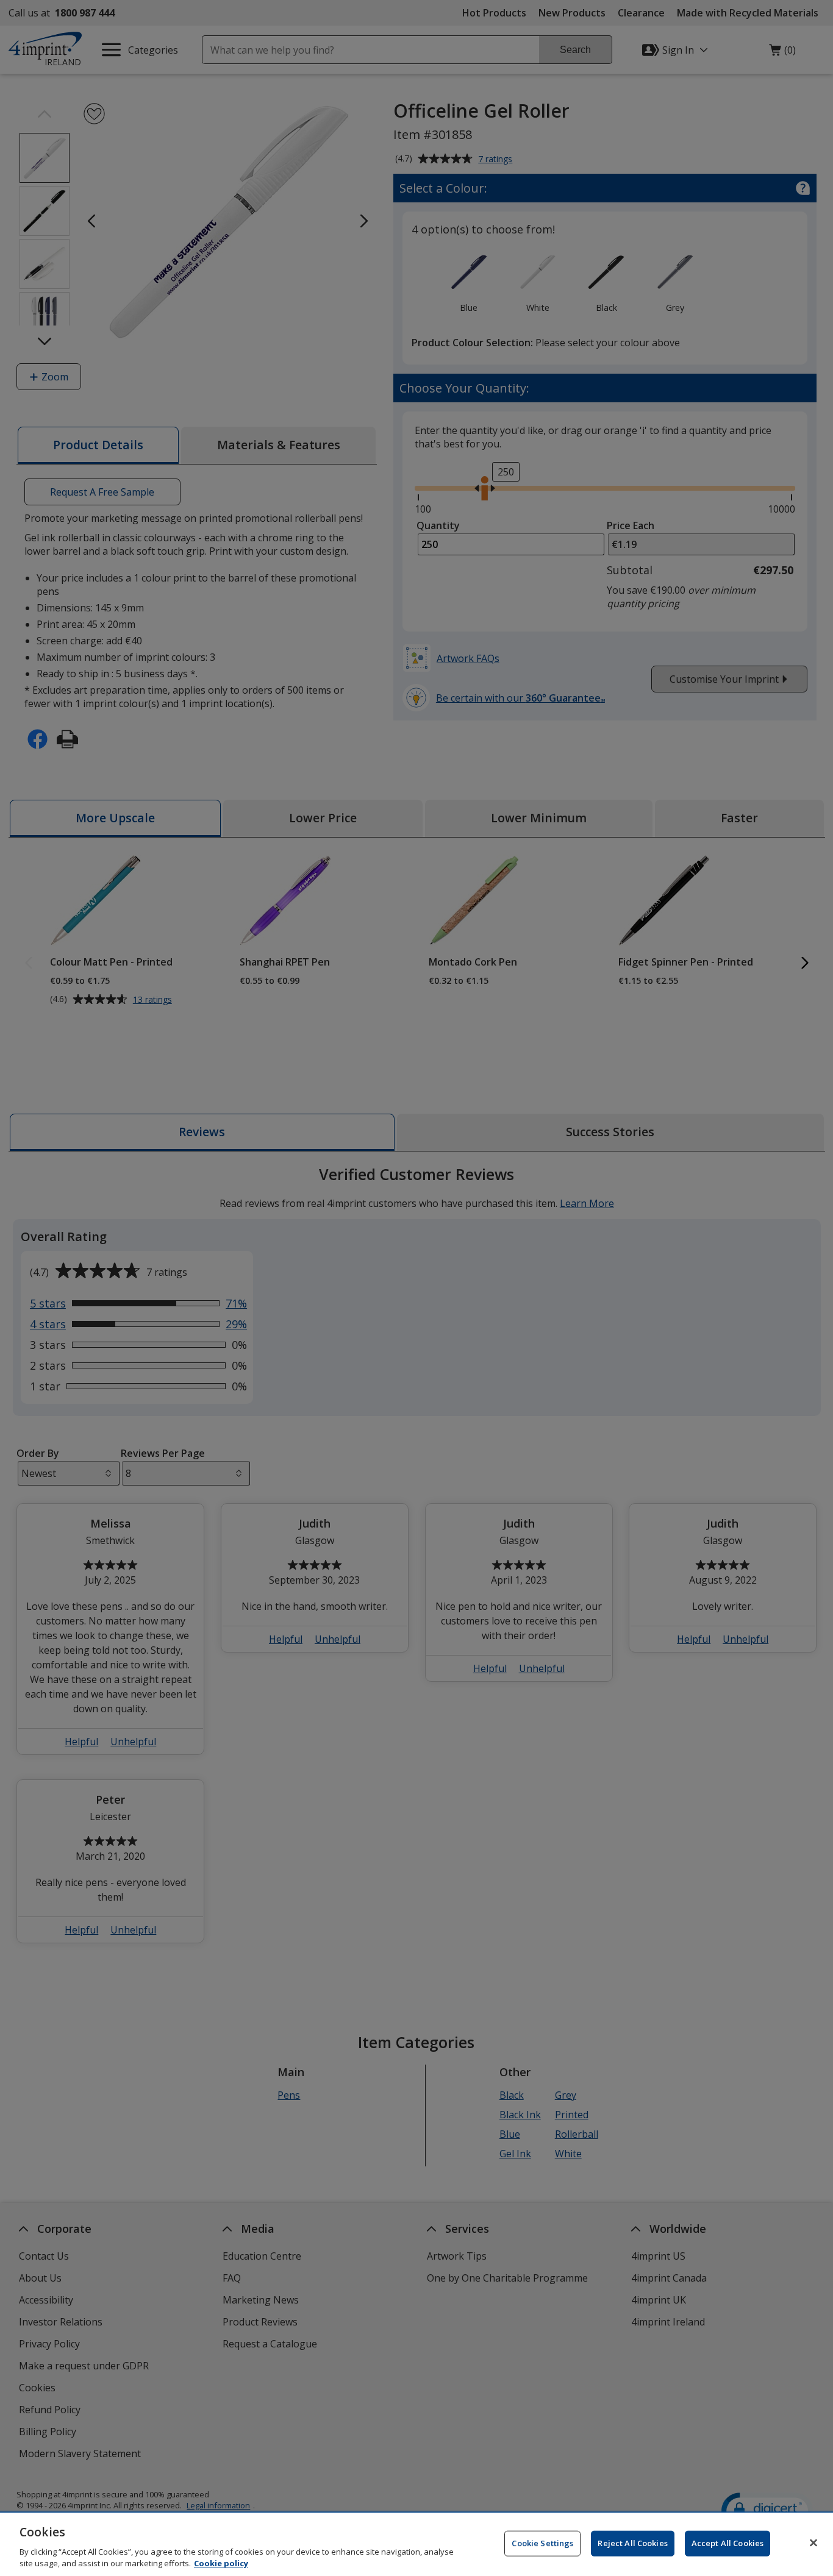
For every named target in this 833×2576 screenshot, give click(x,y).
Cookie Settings (542, 2543)
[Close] (813, 2543)
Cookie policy (221, 2563)
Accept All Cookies (728, 2543)
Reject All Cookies (632, 2543)
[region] (416, 2544)
